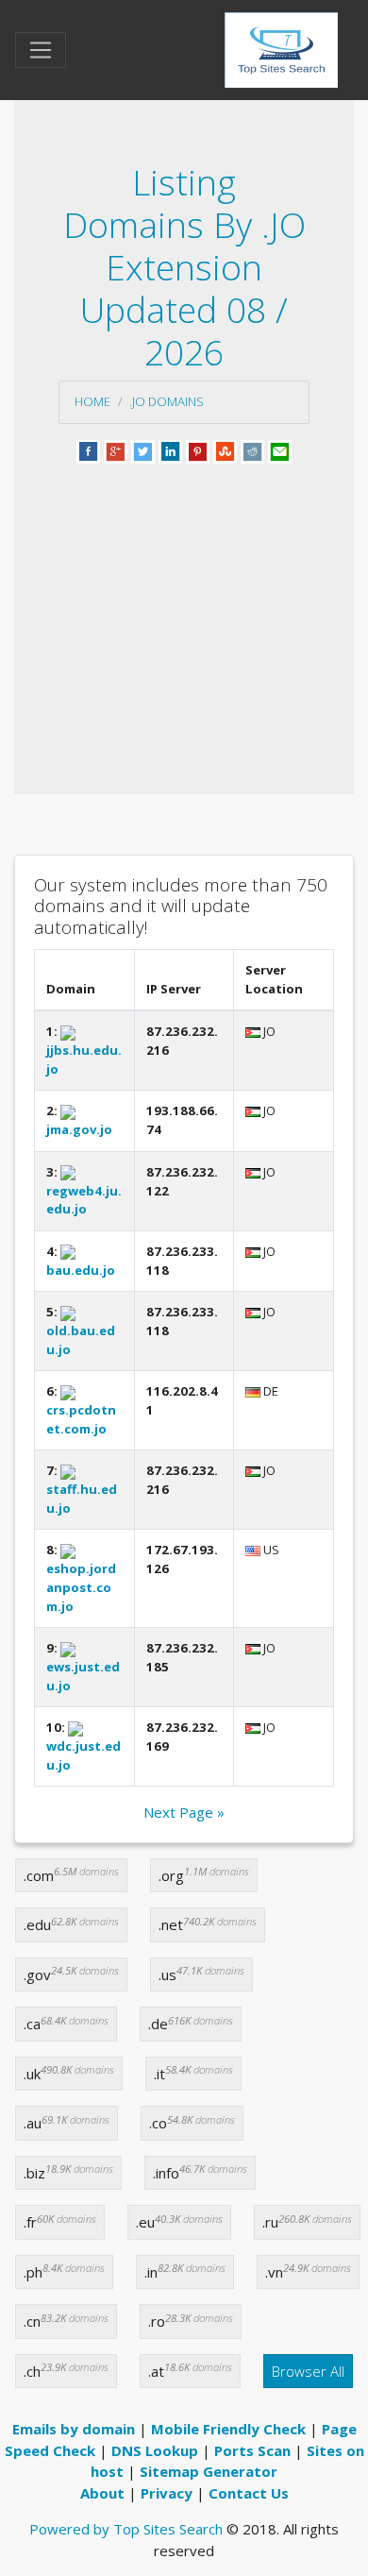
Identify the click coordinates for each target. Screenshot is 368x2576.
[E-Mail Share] (280, 449)
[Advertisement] (184, 606)
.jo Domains (167, 401)
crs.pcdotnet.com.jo (81, 1419)
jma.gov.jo (79, 1129)
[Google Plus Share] (116, 449)
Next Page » (184, 1812)
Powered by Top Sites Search (126, 2529)
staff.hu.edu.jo (82, 1498)
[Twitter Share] (143, 449)
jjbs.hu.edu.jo (84, 1059)
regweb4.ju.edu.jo (84, 1200)
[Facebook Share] (88, 449)
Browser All (308, 2371)
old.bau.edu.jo (81, 1339)
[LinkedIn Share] (170, 449)
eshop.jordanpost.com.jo (81, 1587)
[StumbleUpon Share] (225, 449)
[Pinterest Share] (198, 449)
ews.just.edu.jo (83, 1676)
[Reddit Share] (252, 449)
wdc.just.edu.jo (84, 1755)
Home (92, 401)
